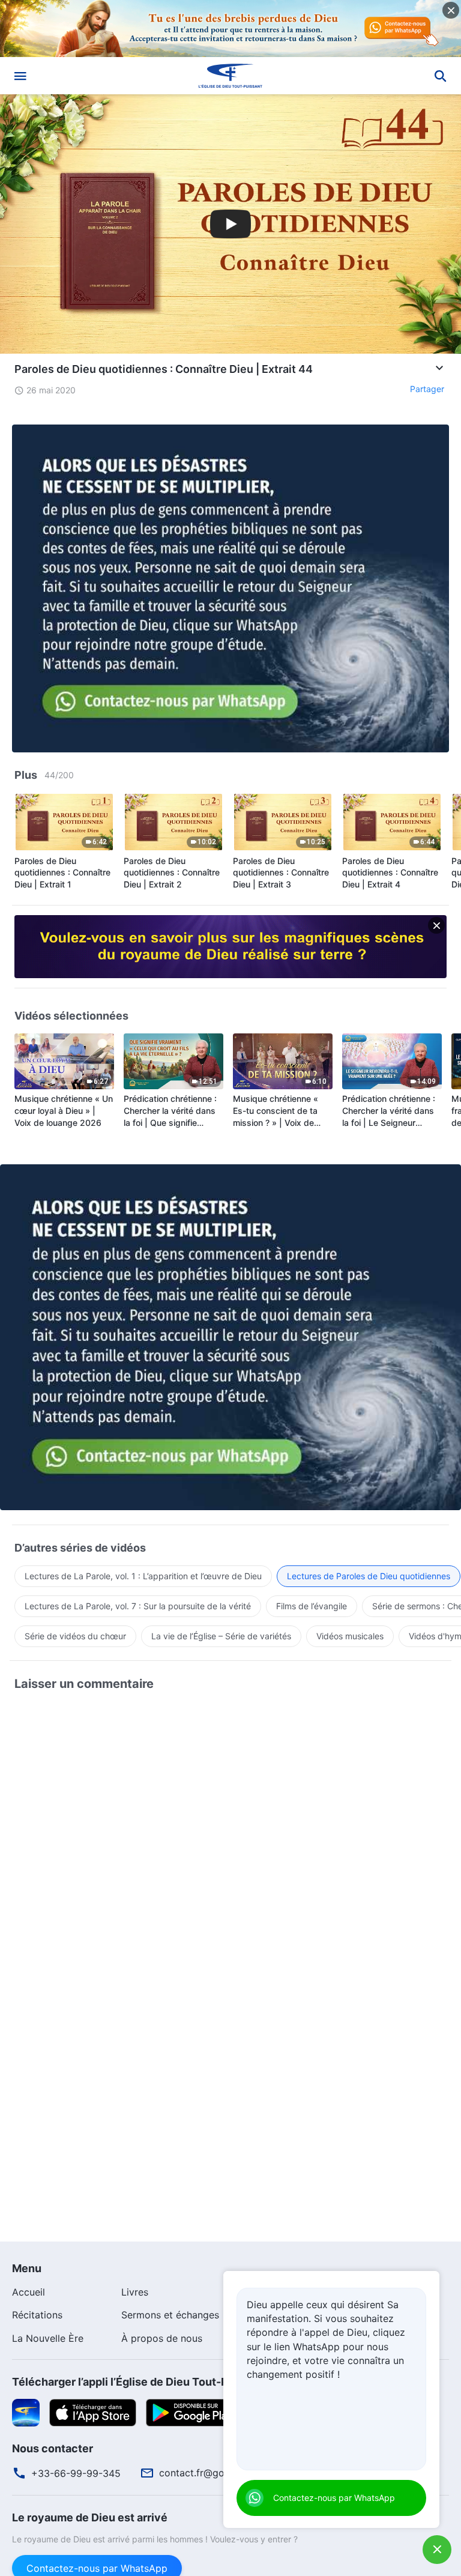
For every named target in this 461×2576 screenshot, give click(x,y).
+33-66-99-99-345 (76, 2473)
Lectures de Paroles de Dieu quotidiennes (369, 1576)
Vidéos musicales (350, 1636)
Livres (135, 2292)
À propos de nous (162, 2338)
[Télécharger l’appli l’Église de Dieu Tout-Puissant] (26, 2412)
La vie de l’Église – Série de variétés (221, 1636)
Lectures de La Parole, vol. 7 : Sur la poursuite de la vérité (138, 1606)
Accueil (29, 2292)
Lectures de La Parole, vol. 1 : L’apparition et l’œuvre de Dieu (143, 1576)
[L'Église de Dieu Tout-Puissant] (230, 76)
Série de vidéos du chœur (75, 1636)
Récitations (37, 2315)
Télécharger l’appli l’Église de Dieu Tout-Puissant (139, 2382)
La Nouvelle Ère (48, 2338)
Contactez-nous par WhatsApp (334, 2498)
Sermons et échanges (170, 2315)
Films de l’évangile (312, 1606)
